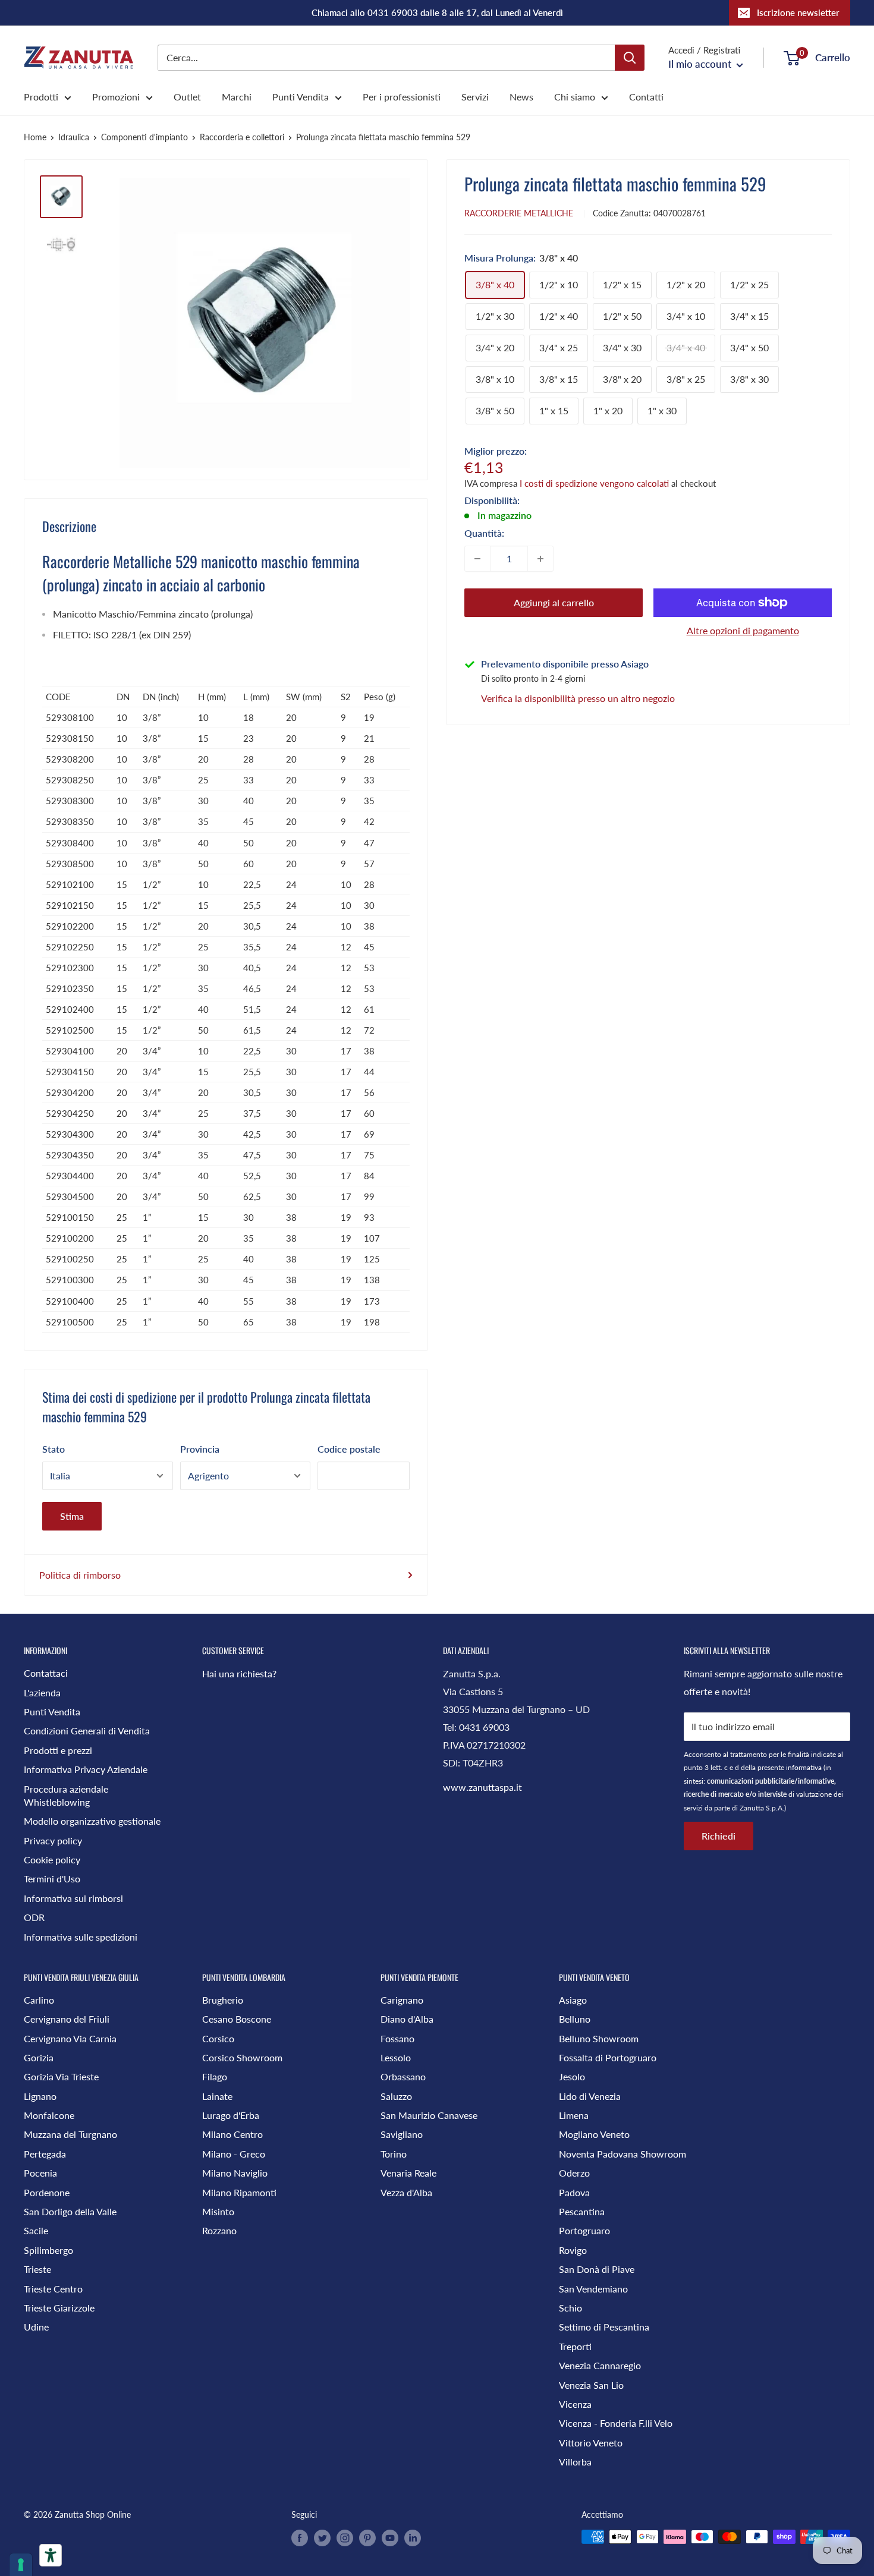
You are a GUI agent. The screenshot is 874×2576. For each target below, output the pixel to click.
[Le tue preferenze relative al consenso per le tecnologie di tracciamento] (21, 2565)
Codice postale (349, 1449)
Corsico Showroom (242, 2057)
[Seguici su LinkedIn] (413, 2538)
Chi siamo (575, 97)
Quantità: (484, 533)
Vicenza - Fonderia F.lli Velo (616, 2423)
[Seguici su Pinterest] (367, 2538)
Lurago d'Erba (231, 2115)
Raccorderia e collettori (242, 137)
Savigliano (402, 2134)
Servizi (475, 97)
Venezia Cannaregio (600, 2365)
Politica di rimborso (80, 1575)
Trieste (37, 2269)
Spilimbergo (48, 2250)
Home (35, 137)
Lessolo (396, 2057)
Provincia (200, 1449)
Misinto (218, 2211)
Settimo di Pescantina (604, 2327)
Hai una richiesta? (239, 1673)
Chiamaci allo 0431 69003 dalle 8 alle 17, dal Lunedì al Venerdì (437, 12)
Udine (36, 2327)
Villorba (575, 2462)
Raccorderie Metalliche (519, 213)
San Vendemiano (593, 2289)
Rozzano (219, 2230)
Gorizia (39, 2057)
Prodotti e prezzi (58, 1750)
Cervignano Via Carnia (70, 2038)
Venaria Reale (408, 2173)
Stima (72, 1516)
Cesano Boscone (237, 2019)
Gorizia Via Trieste (61, 2076)
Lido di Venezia (590, 2096)
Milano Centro (232, 2134)
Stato (54, 1449)
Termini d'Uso (52, 1879)
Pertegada (45, 2154)
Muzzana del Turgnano (70, 2134)
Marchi (237, 97)
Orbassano (403, 2076)
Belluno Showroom (599, 2038)
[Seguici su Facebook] (300, 2538)
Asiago (573, 2000)
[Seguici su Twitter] (322, 2538)
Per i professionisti (402, 97)
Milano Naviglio (235, 2173)
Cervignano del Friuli (67, 2019)
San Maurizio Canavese (429, 2115)
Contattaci (46, 1673)
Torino (394, 2154)
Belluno (575, 2019)
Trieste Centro (53, 2289)
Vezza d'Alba (406, 2192)
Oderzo (574, 2173)
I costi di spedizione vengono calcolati (594, 483)
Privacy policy (53, 1840)
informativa (804, 1767)
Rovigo (573, 2250)
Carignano (402, 2000)
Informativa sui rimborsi (73, 1898)
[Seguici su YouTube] (390, 2538)
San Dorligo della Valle (70, 2211)
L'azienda (42, 1692)
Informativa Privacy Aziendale (86, 1769)
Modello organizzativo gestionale (92, 1821)
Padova (574, 2192)
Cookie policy (52, 1859)
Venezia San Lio (591, 2385)
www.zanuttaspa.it (482, 1787)
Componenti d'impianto (144, 137)
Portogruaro (584, 2230)
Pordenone (47, 2192)
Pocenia (40, 2173)
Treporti (575, 2346)
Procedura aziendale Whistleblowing (66, 1795)
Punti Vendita (301, 97)
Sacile (36, 2230)
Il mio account (701, 64)
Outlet (187, 97)
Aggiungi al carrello (554, 602)
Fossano (397, 2038)
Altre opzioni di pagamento (743, 630)
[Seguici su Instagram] (345, 2538)
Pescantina (582, 2211)
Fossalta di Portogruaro (608, 2057)
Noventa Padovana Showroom (623, 2154)
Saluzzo (396, 2096)
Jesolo (572, 2076)
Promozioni (116, 97)
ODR (34, 1917)
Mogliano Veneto (594, 2134)
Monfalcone (49, 2115)
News (521, 97)
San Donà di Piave (597, 2269)
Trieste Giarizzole (59, 2308)
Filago (215, 2076)
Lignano (40, 2096)
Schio (570, 2308)
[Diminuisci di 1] (477, 559)
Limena (574, 2115)
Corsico (218, 2038)
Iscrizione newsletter (798, 12)
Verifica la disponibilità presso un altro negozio (578, 698)
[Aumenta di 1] (540, 559)
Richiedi (719, 1836)
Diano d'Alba (407, 2019)
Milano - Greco (234, 2154)
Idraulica (74, 137)
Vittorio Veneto (591, 2443)
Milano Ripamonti (239, 2192)
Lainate (217, 2096)
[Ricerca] (630, 58)
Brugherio (223, 2000)
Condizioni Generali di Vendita (87, 1731)
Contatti (646, 97)
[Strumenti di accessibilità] (51, 2555)
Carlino (39, 2000)
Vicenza (575, 2404)
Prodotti (41, 97)
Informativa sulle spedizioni (81, 1937)
